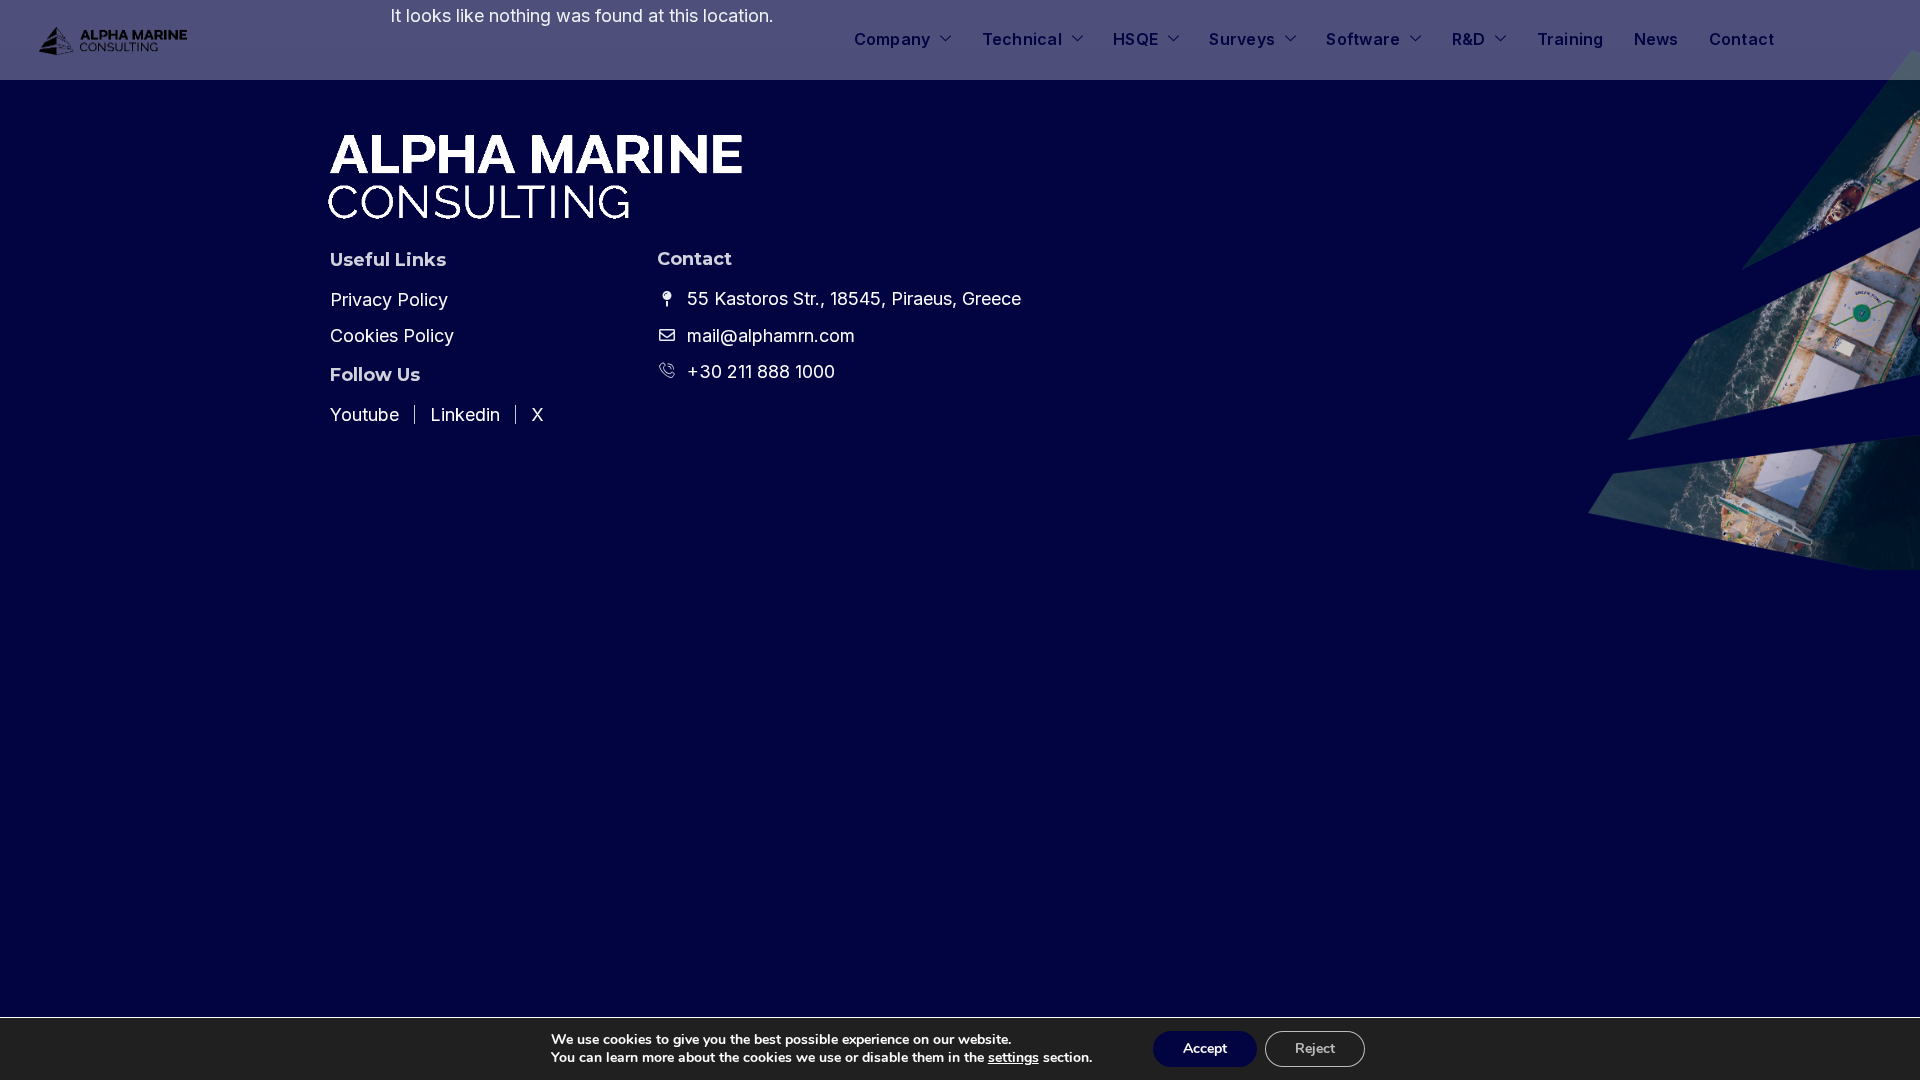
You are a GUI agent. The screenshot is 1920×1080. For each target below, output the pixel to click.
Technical (1022, 39)
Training (1570, 39)
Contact (1742, 39)
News (1656, 39)
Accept (1205, 1048)
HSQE (1135, 39)
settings (1013, 1058)
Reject (1315, 1048)
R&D (1469, 39)
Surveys (1242, 39)
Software (1363, 39)
